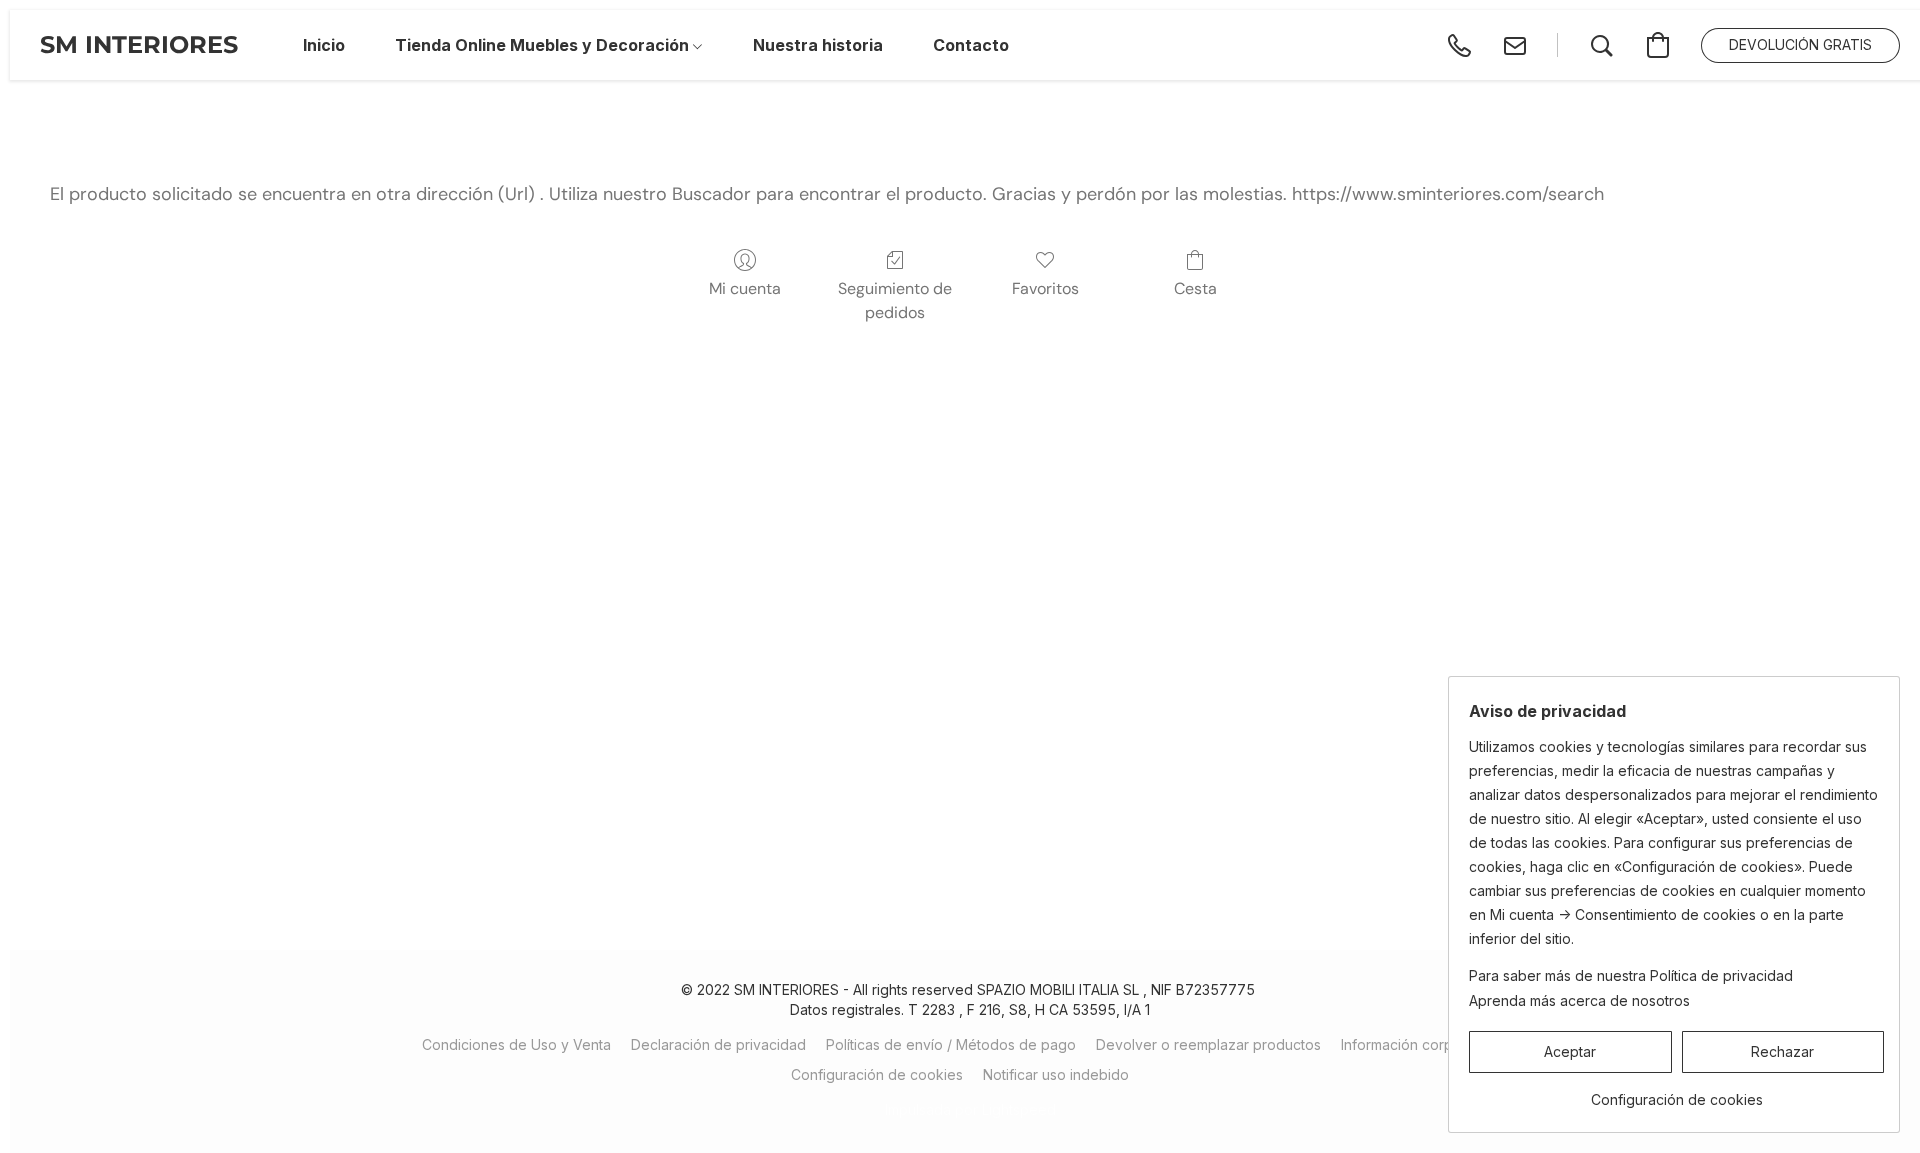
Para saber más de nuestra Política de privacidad (1631, 975)
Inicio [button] (324, 45)
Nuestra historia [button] (818, 45)
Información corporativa (1419, 1044)
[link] (1676, 1092)
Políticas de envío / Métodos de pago (951, 1044)
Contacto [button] (971, 45)
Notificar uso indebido (1056, 1074)
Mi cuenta (745, 288)
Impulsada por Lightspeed (970, 1109)
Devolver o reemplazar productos (1208, 1044)
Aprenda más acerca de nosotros (1579, 1000)
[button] (139, 45)
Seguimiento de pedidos (895, 300)
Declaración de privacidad (718, 1044)
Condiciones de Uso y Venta (516, 1044)
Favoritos (1045, 288)
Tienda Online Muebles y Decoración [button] (544, 45)
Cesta (1195, 288)
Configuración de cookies (877, 1074)
